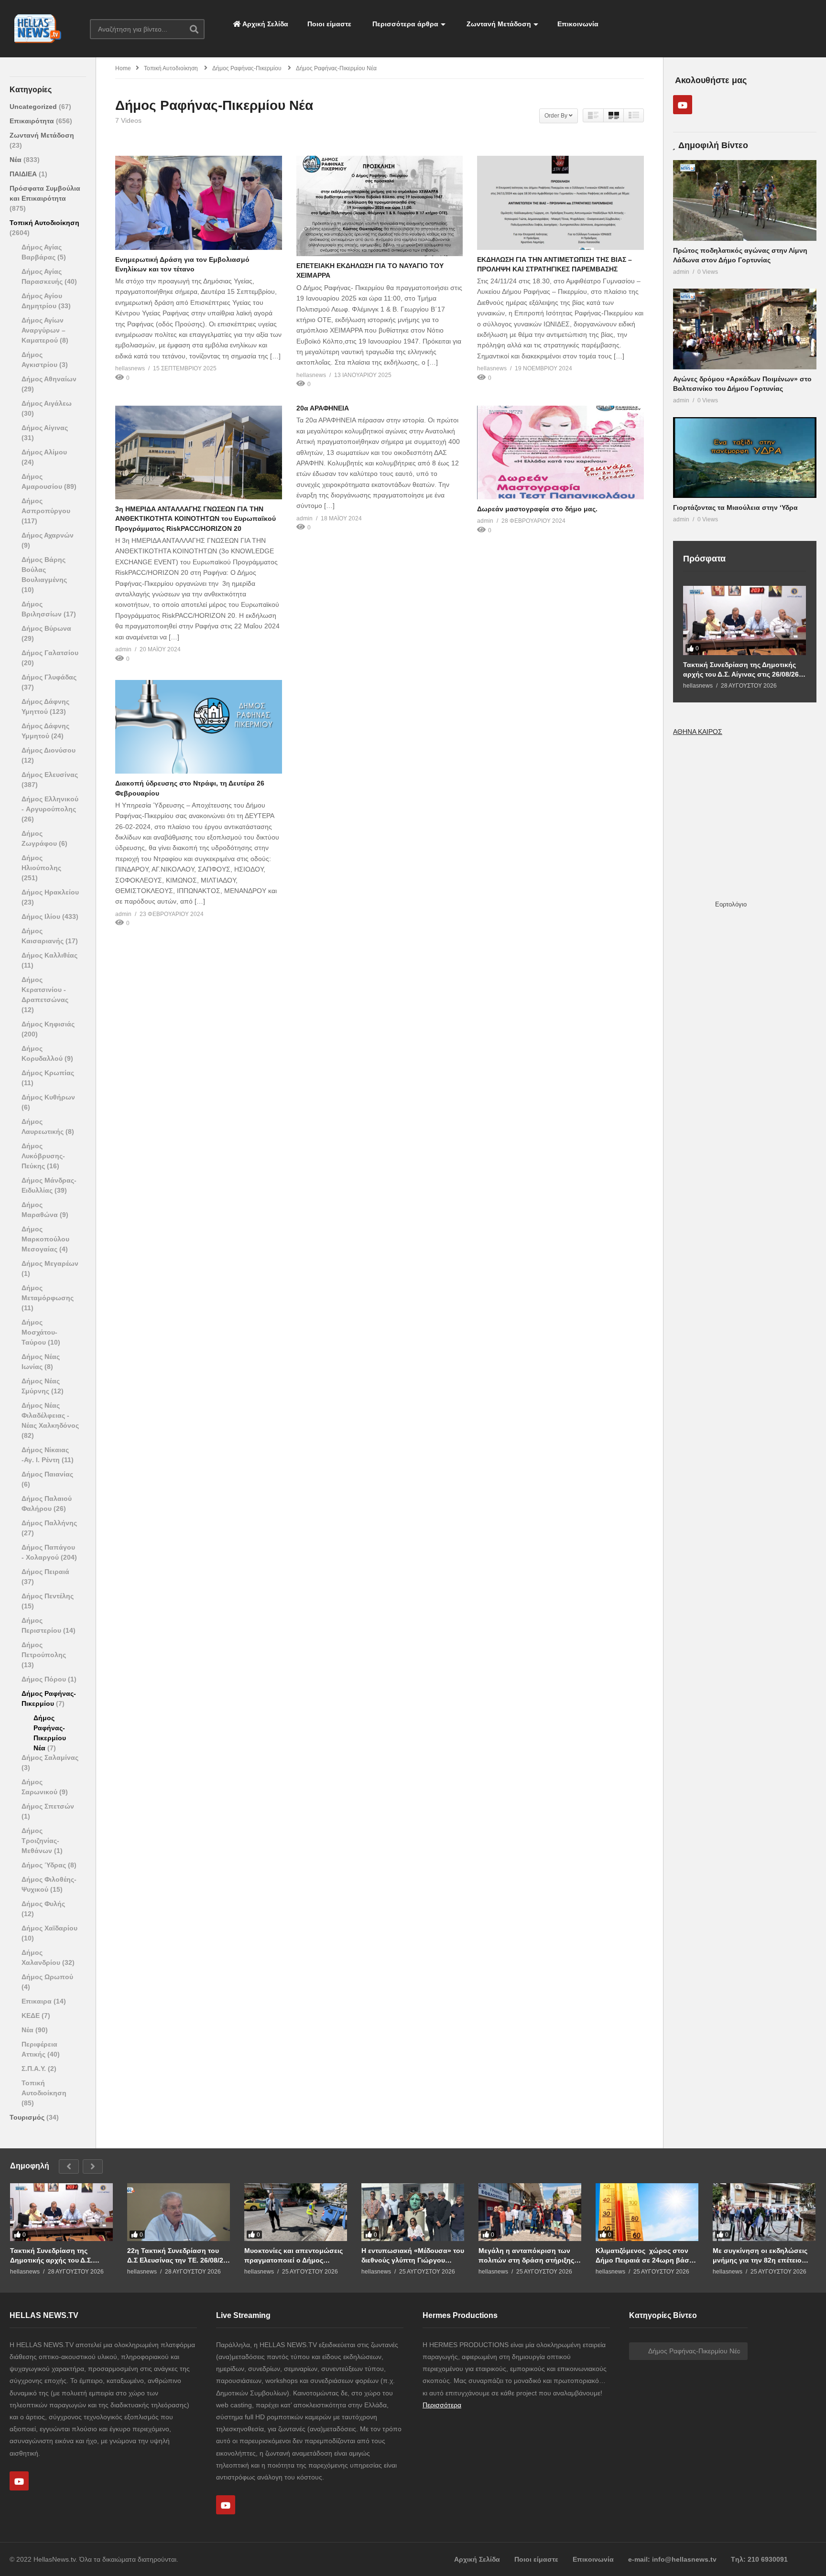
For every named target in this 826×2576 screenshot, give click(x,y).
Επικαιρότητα (33, 121)
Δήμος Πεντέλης (48, 1596)
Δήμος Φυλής (43, 1904)
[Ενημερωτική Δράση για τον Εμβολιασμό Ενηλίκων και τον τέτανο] (199, 203)
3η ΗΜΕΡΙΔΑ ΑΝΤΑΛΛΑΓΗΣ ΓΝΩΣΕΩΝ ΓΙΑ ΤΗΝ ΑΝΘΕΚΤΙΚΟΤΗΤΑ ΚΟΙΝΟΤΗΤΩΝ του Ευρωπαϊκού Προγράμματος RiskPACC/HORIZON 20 (196, 519)
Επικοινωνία (578, 24)
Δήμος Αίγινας (45, 428)
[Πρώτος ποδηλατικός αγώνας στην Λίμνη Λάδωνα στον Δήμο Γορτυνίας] (745, 200)
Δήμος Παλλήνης (49, 1523)
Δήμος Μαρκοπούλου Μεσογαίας (45, 1239)
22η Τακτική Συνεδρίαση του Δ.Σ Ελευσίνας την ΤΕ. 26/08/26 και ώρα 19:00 (177, 2256)
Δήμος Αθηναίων (49, 379)
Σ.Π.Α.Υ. (35, 2069)
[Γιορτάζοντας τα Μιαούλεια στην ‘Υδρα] (745, 458)
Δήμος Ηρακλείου (50, 892)
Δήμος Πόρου (45, 1679)
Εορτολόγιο (731, 904)
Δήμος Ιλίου (42, 916)
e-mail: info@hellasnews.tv (672, 2559)
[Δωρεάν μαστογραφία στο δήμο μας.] (560, 453)
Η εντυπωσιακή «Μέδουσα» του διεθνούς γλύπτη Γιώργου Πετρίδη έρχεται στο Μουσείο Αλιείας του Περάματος (413, 2256)
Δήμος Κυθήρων (48, 1097)
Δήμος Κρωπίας (48, 1073)
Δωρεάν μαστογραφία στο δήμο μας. (537, 509)
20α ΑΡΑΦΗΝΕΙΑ (323, 408)
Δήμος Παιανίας (47, 1474)
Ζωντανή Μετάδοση (498, 24)
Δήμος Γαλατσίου (50, 653)
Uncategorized (34, 107)
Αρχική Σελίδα (265, 24)
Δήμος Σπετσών (48, 1806)
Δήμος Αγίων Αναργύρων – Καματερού (43, 330)
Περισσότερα (442, 2405)
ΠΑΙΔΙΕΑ (24, 174)
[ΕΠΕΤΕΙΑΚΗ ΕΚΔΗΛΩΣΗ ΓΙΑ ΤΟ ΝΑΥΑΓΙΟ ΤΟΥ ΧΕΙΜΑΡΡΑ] (380, 206)
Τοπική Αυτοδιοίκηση (44, 223)
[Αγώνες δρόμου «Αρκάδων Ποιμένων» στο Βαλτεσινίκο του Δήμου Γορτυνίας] (745, 329)
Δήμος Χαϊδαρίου (49, 1928)
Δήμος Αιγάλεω (47, 403)
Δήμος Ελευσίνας (50, 775)
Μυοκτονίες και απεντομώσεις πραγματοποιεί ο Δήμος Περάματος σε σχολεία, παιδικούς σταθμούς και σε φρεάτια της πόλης (293, 2256)
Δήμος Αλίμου (44, 452)
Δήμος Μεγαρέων (50, 1263)
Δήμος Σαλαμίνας (50, 1757)
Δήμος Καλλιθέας (49, 955)
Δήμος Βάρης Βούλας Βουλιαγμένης (44, 570)
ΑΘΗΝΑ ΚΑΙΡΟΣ (698, 732)
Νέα (16, 160)
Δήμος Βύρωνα (46, 628)
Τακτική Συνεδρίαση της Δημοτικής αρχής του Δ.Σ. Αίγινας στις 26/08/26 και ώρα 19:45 (741, 670)
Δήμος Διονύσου (49, 750)
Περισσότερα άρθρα (404, 24)
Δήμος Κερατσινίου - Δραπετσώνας (45, 990)
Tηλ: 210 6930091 (759, 2559)
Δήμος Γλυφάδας (49, 677)
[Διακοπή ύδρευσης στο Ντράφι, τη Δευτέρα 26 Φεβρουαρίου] (199, 727)
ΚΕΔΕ (32, 2016)
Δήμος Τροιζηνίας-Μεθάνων (40, 1841)
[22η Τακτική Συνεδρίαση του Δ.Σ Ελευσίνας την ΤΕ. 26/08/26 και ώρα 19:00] (179, 2212)
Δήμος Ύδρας (45, 1865)
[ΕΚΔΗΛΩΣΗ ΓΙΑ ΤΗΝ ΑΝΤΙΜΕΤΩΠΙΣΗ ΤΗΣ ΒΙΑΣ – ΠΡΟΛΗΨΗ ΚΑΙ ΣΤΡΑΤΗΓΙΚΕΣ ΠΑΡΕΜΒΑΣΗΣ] (560, 203)
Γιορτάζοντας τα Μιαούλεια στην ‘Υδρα (735, 507)
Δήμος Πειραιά (45, 1572)
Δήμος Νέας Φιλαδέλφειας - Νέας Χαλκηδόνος (50, 1415)
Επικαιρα (38, 2001)
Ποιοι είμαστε (329, 24)
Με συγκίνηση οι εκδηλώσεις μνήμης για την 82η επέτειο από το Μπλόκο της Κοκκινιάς (762, 2256)
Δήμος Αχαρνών (48, 535)
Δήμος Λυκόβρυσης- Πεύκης (43, 1156)
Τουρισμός (28, 2117)
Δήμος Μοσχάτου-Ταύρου (39, 1332)
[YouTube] (683, 105)
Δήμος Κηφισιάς (48, 1024)
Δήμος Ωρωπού (47, 1977)
